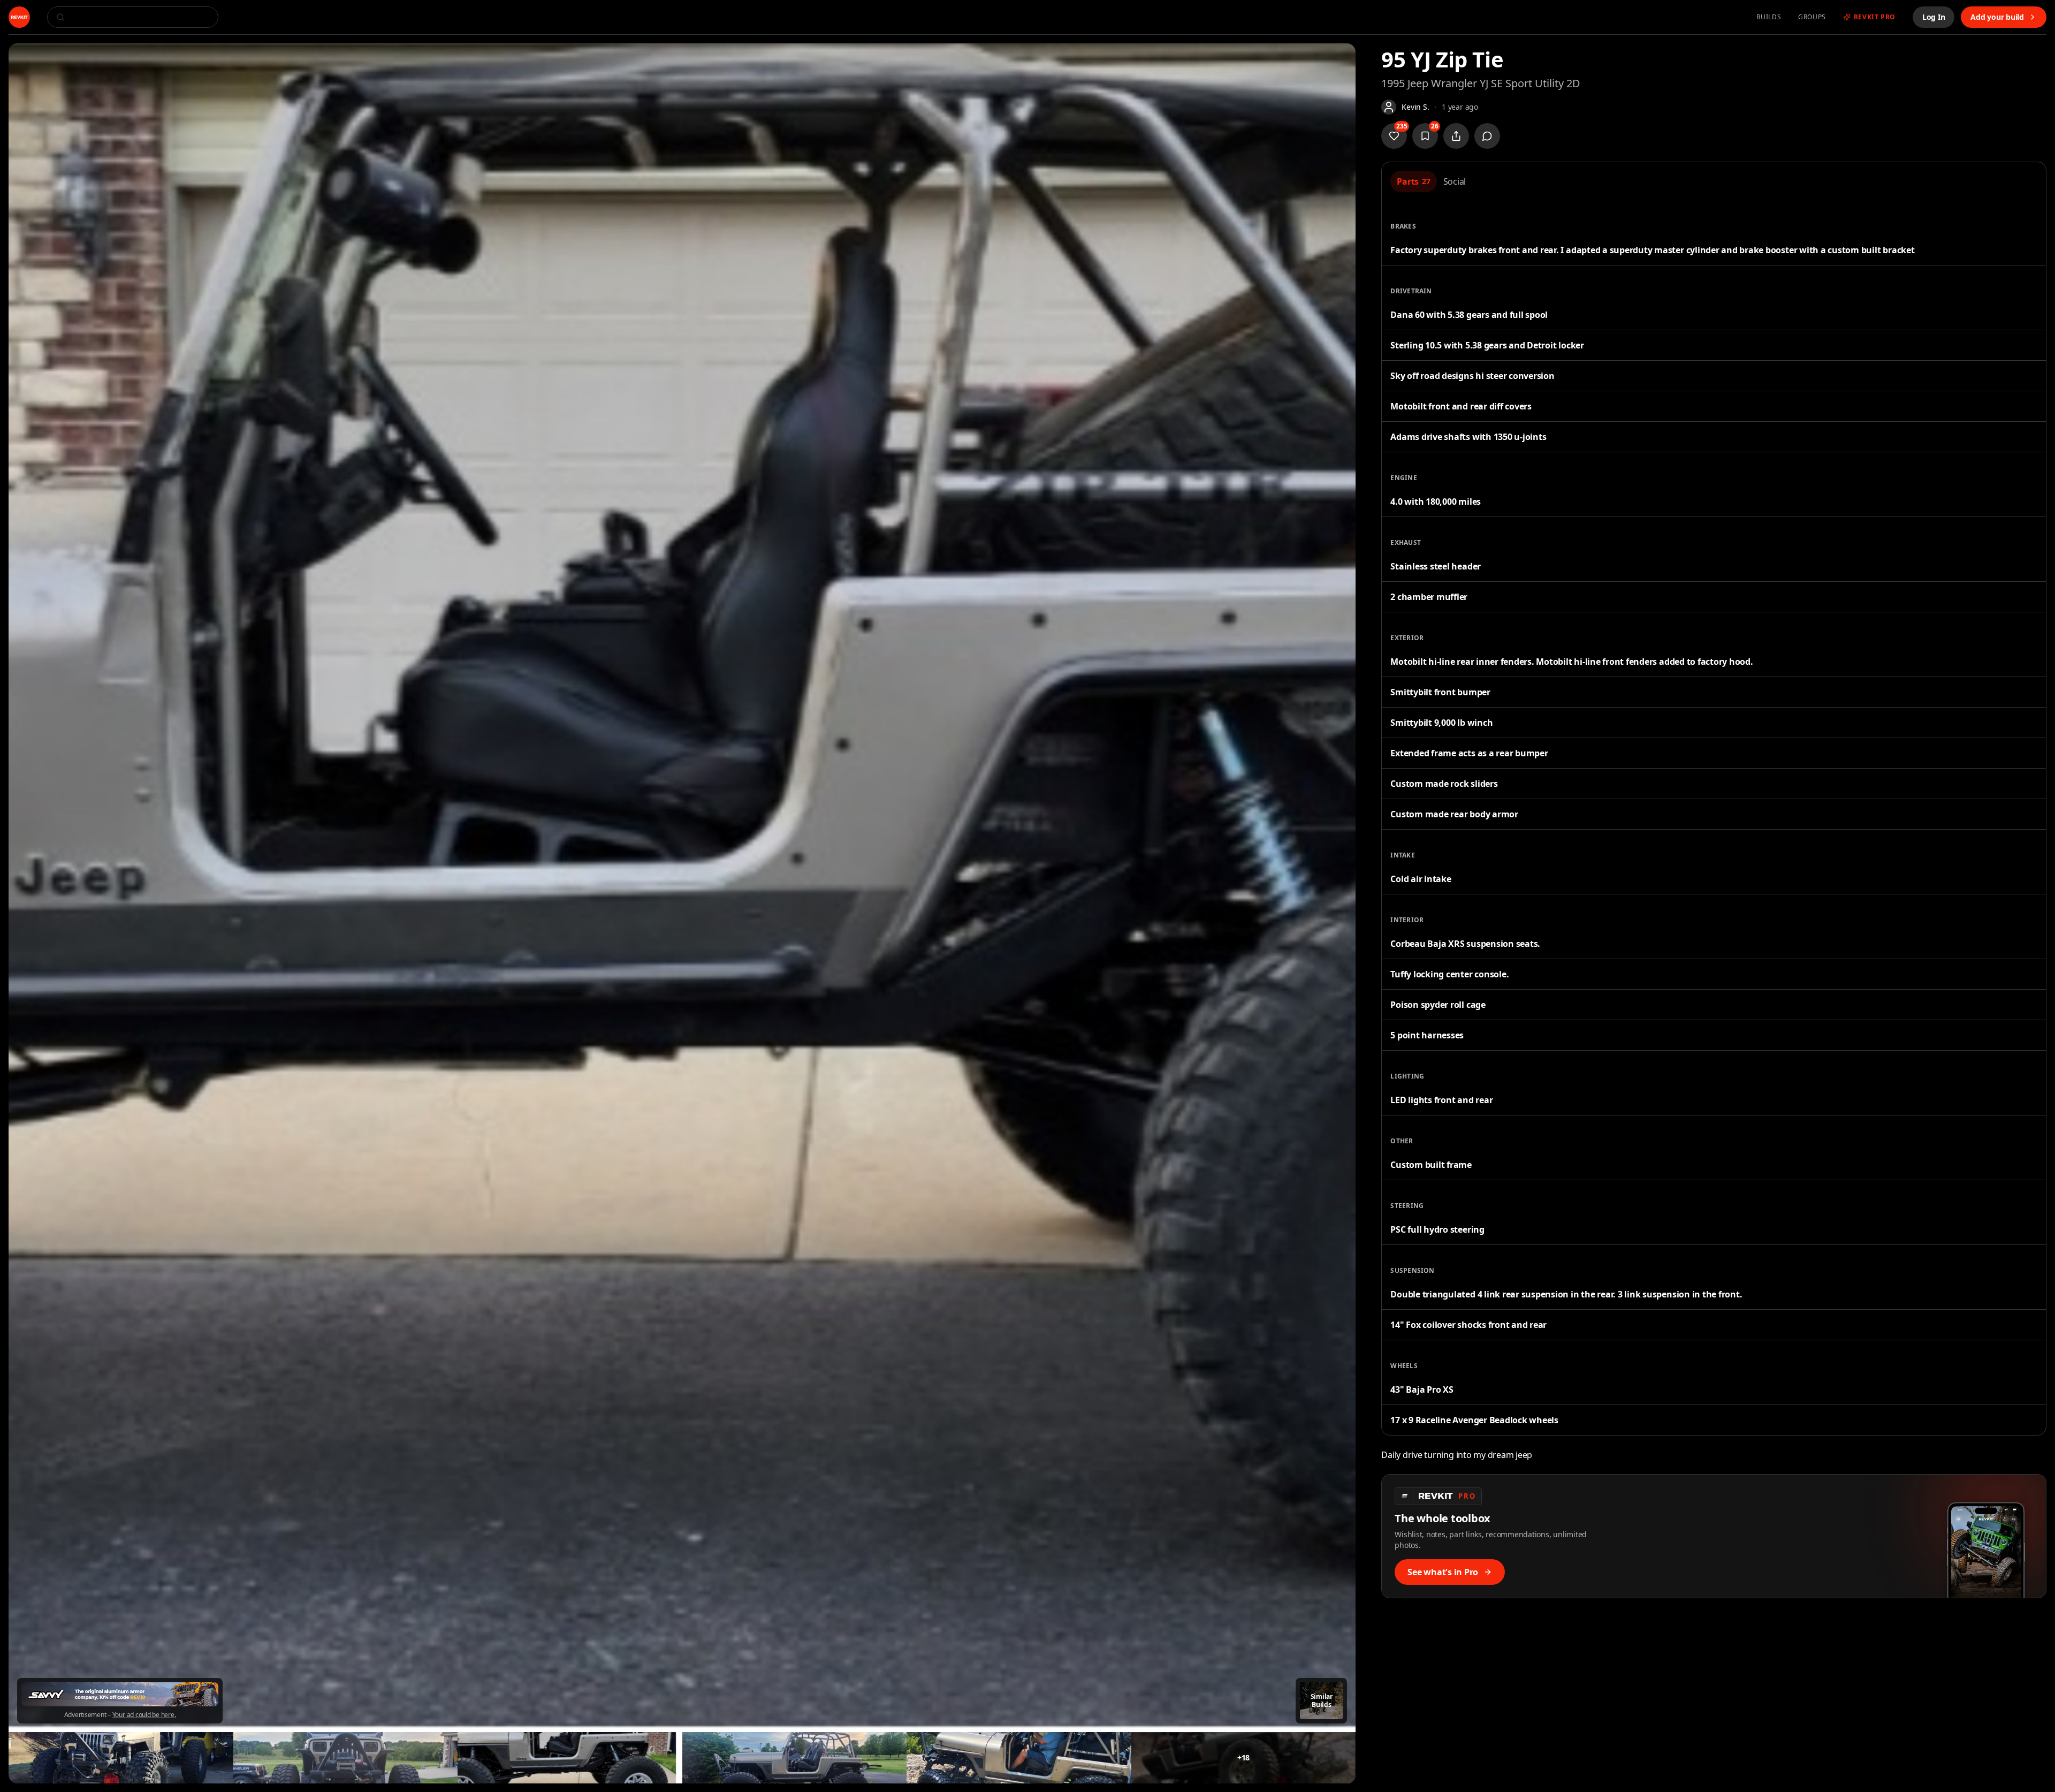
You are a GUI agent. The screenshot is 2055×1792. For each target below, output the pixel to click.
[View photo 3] (346, 1758)
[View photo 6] (1019, 1758)
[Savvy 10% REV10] (120, 1694)
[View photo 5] (795, 1758)
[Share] (1456, 136)
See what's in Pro (1443, 1572)
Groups (1812, 17)
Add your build (1997, 17)
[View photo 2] (121, 1758)
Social (1455, 181)
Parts (1413, 181)
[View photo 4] (570, 1758)
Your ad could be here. (144, 1715)
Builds (1769, 17)
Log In (1934, 17)
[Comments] (1487, 136)
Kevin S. (1415, 107)
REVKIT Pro (1875, 17)
